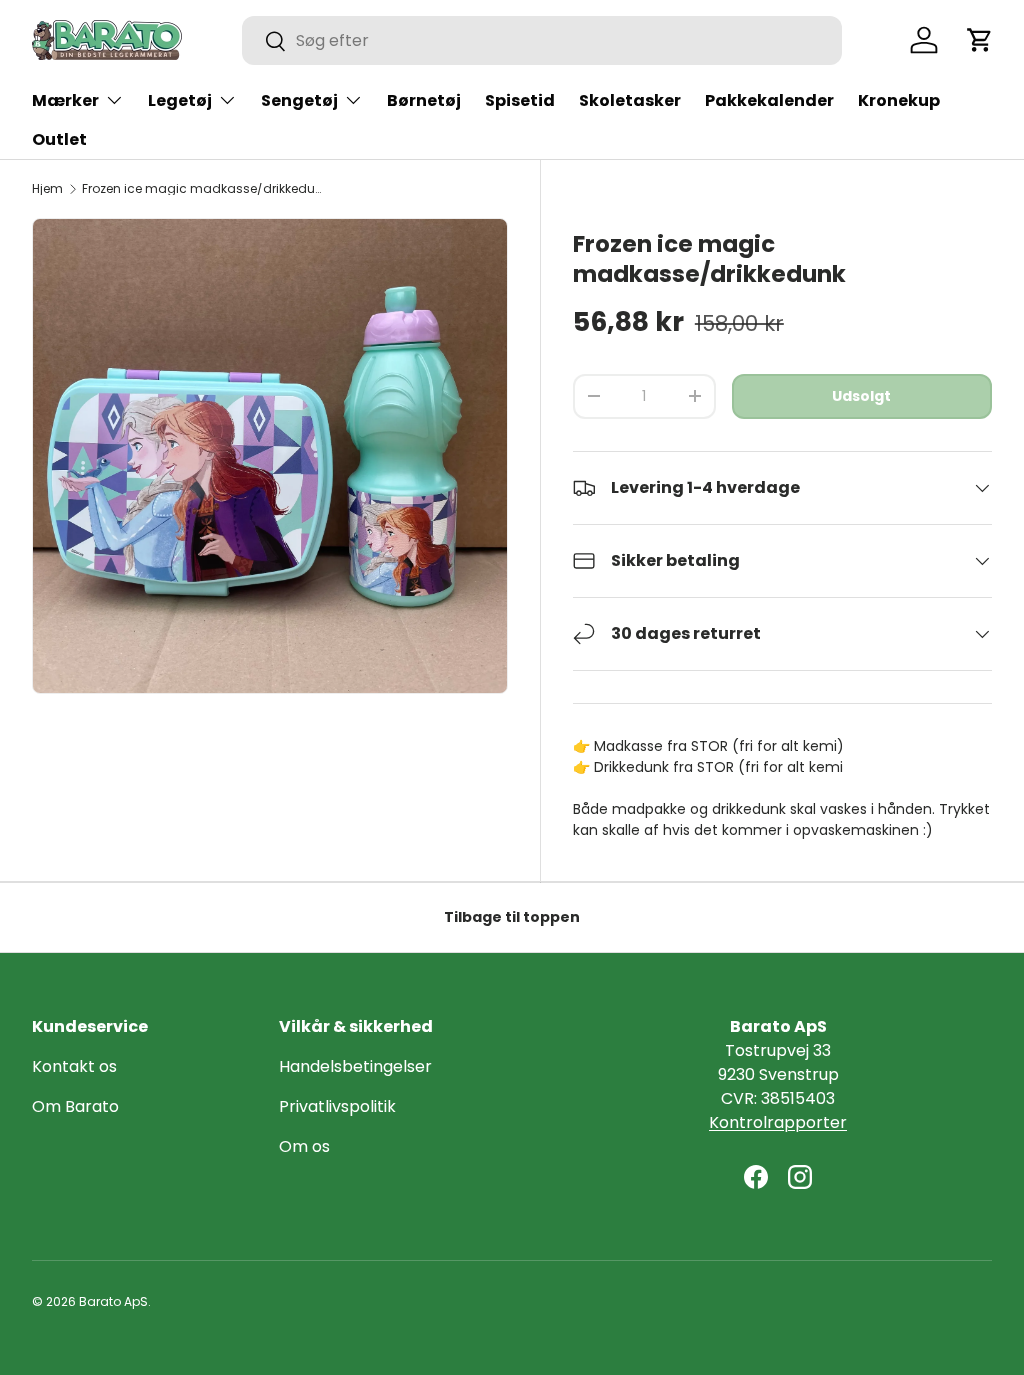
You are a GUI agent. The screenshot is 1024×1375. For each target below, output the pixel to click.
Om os (304, 1146)
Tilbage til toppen (512, 917)
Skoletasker (630, 100)
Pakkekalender (769, 100)
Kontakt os (74, 1066)
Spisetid (520, 100)
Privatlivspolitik (337, 1106)
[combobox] (542, 40)
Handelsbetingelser (355, 1066)
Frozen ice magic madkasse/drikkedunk (202, 189)
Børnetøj (424, 100)
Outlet (59, 139)
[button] (980, 40)
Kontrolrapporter (778, 1122)
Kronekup (899, 100)
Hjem (47, 189)
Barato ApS (113, 1301)
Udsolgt (861, 396)
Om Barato (75, 1106)
